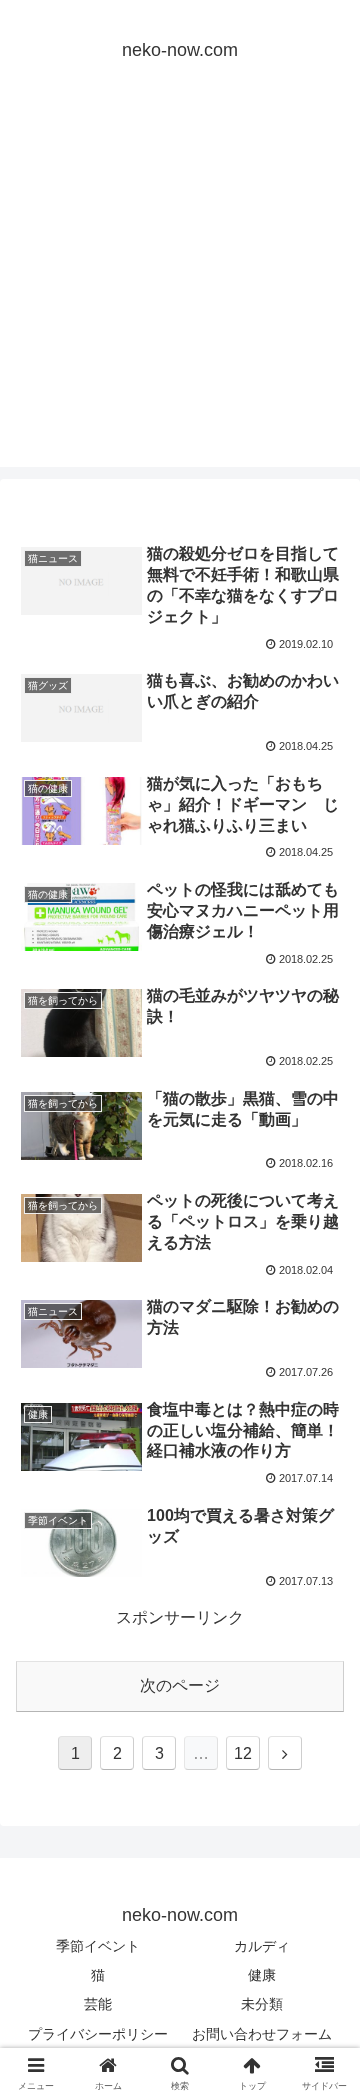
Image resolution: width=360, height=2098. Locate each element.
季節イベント (98, 1946)
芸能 (98, 2004)
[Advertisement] (180, 287)
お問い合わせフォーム (262, 2034)
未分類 (262, 2004)
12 (243, 1753)
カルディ (262, 1946)
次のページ (180, 1685)
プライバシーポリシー (98, 2034)
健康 (262, 1975)
